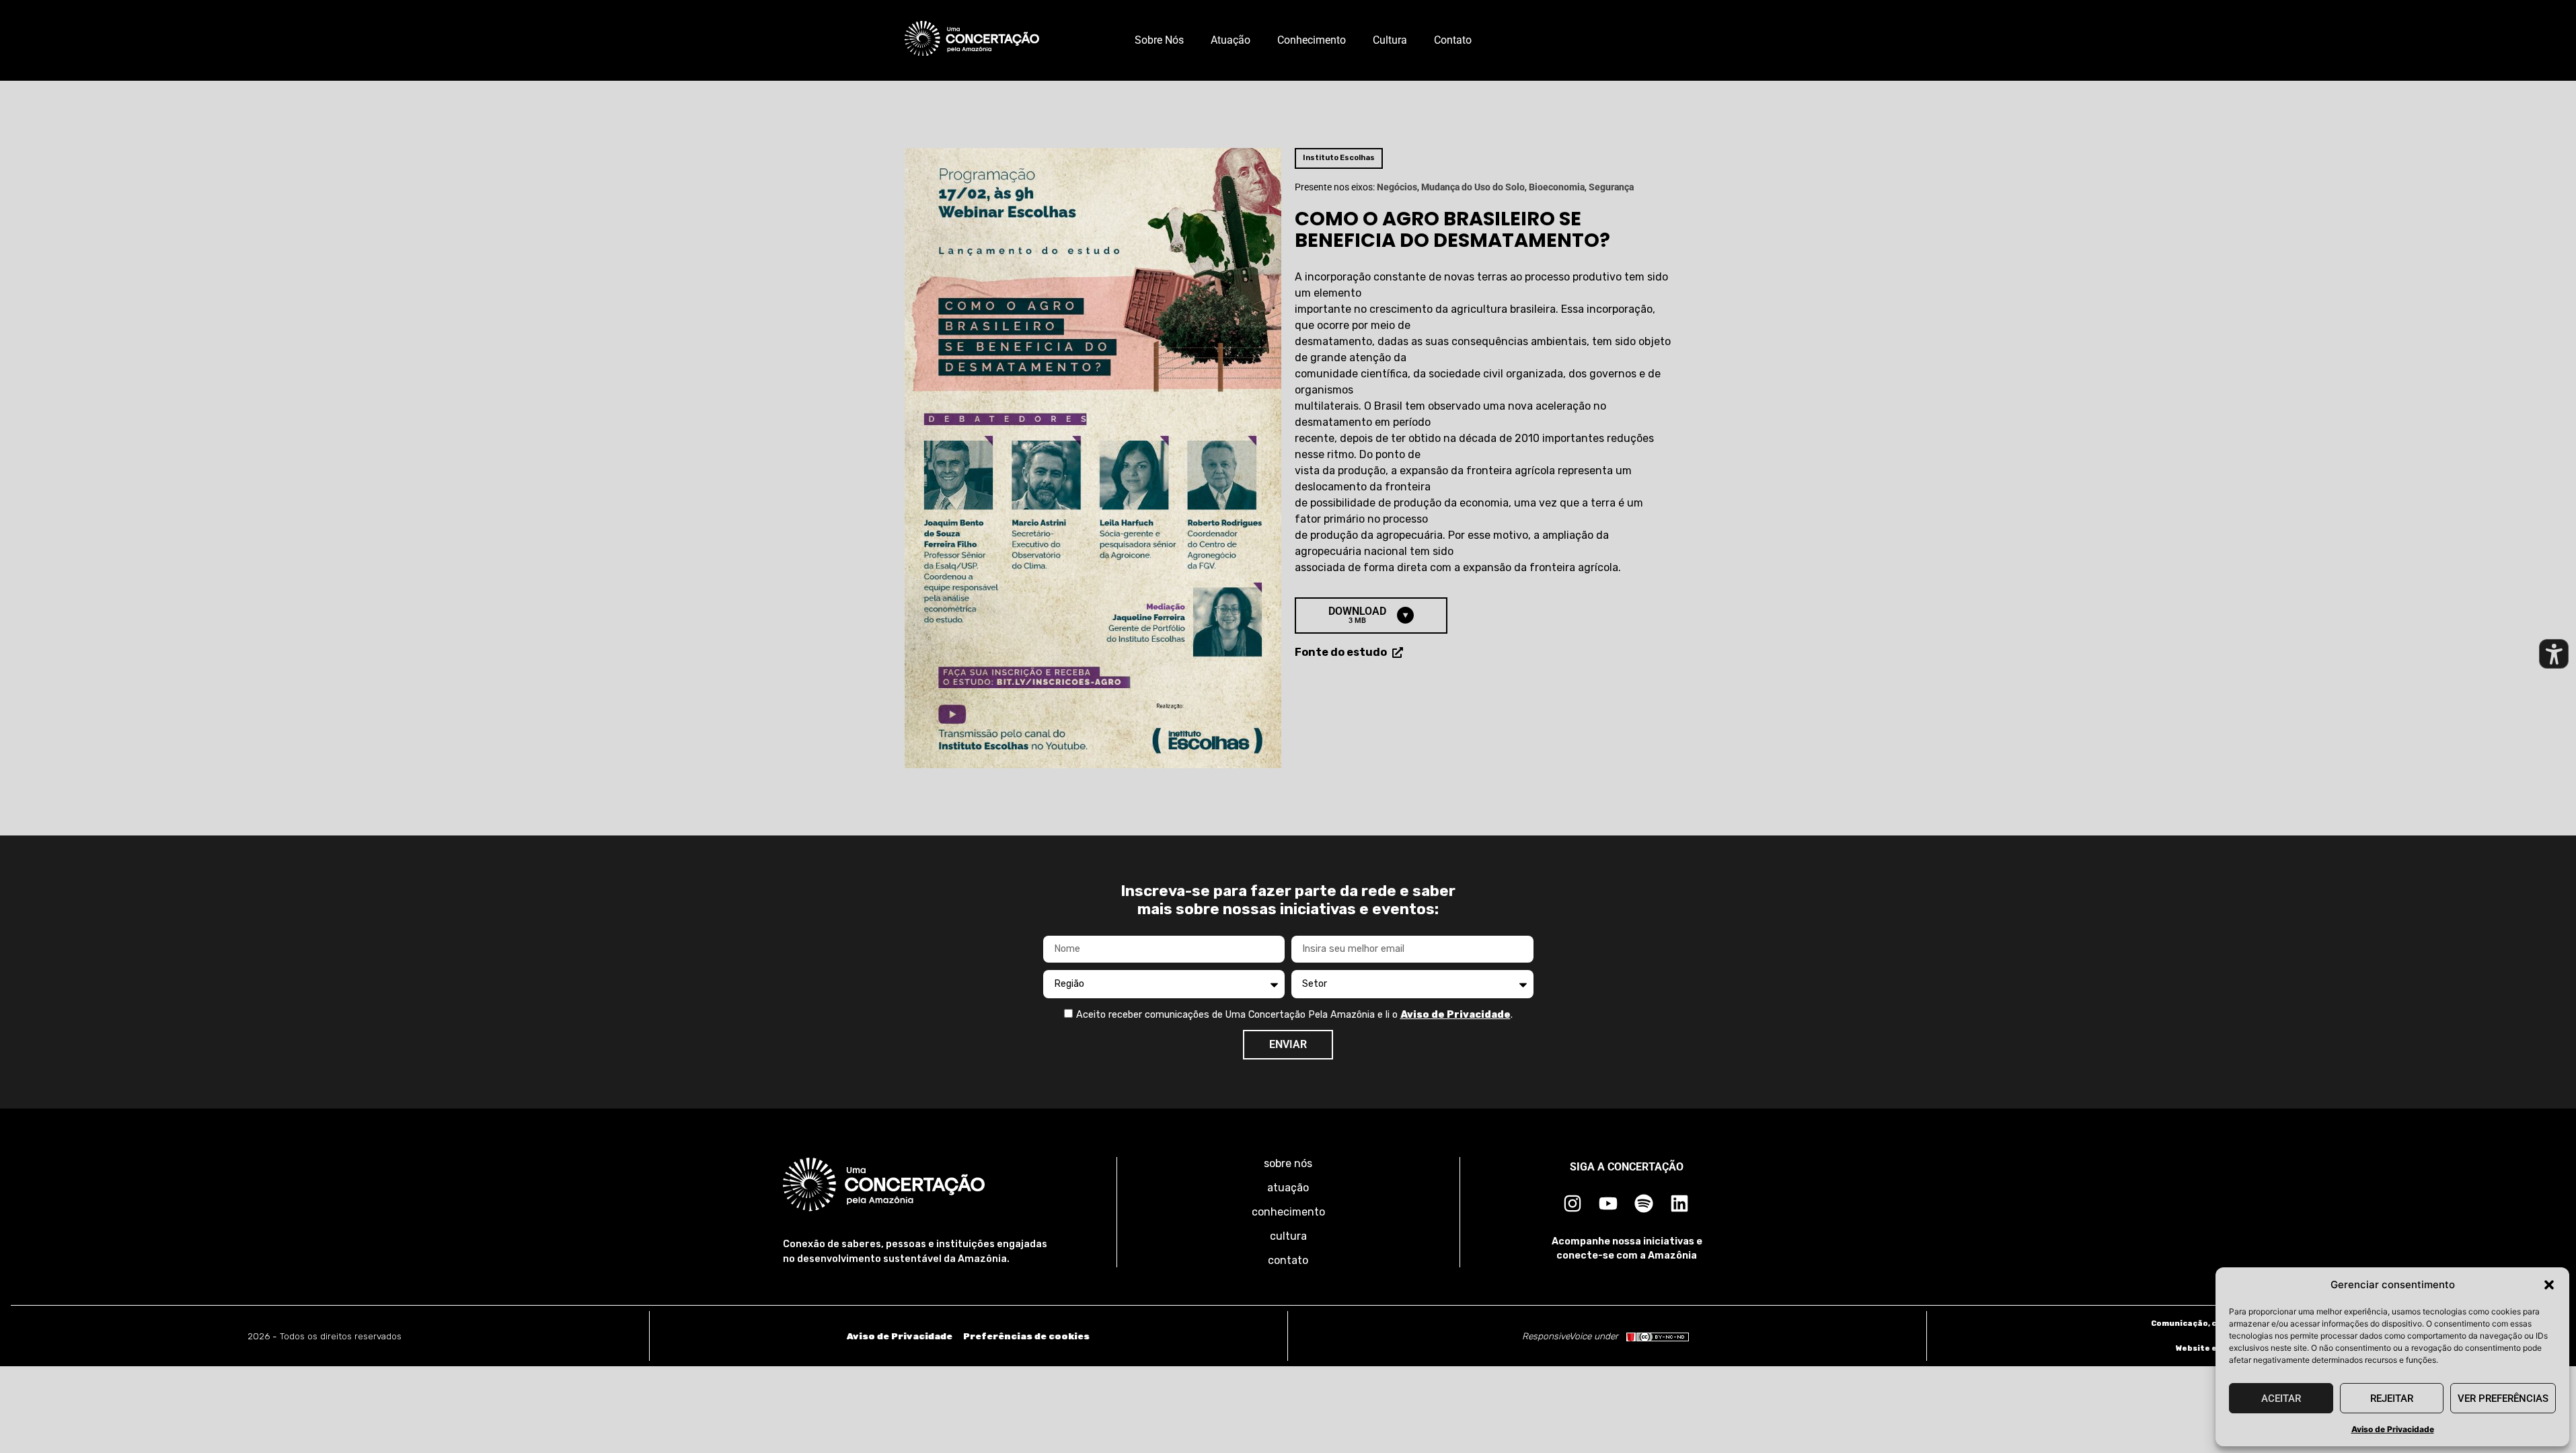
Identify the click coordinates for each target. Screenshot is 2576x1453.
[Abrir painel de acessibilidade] (2554, 654)
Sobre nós (1159, 40)
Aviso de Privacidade (2393, 1429)
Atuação (1230, 40)
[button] (2549, 1285)
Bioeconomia (1557, 187)
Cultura (1390, 40)
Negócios (1397, 187)
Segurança (1611, 187)
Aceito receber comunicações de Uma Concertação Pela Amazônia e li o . (1294, 1015)
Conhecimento (1312, 40)
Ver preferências (2503, 1399)
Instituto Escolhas (1339, 158)
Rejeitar (2392, 1399)
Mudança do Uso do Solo (1473, 187)
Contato (1453, 40)
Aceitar (2281, 1399)
